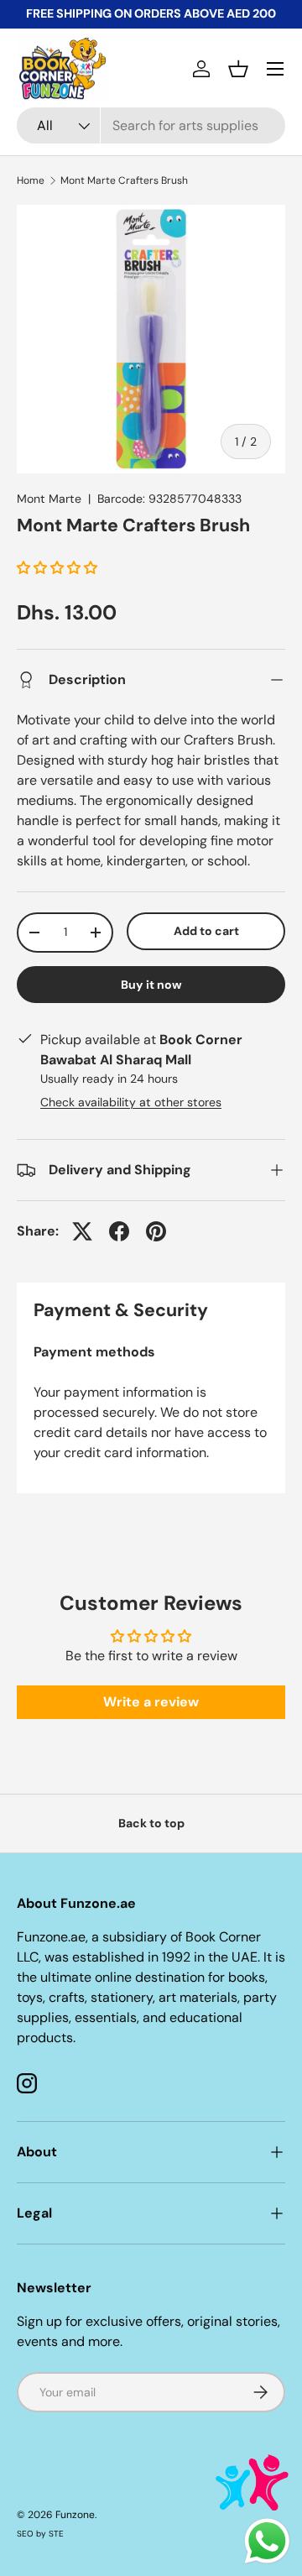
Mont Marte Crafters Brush (124, 180)
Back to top (151, 1823)
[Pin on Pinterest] (156, 1231)
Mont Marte (49, 499)
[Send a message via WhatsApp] (267, 2541)
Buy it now (151, 985)
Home (31, 180)
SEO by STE (40, 2534)
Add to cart (206, 931)
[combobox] (151, 125)
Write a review (151, 1702)
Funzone (75, 2515)
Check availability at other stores (131, 1102)
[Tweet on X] (82, 1231)
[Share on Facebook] (119, 1231)
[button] (238, 69)
